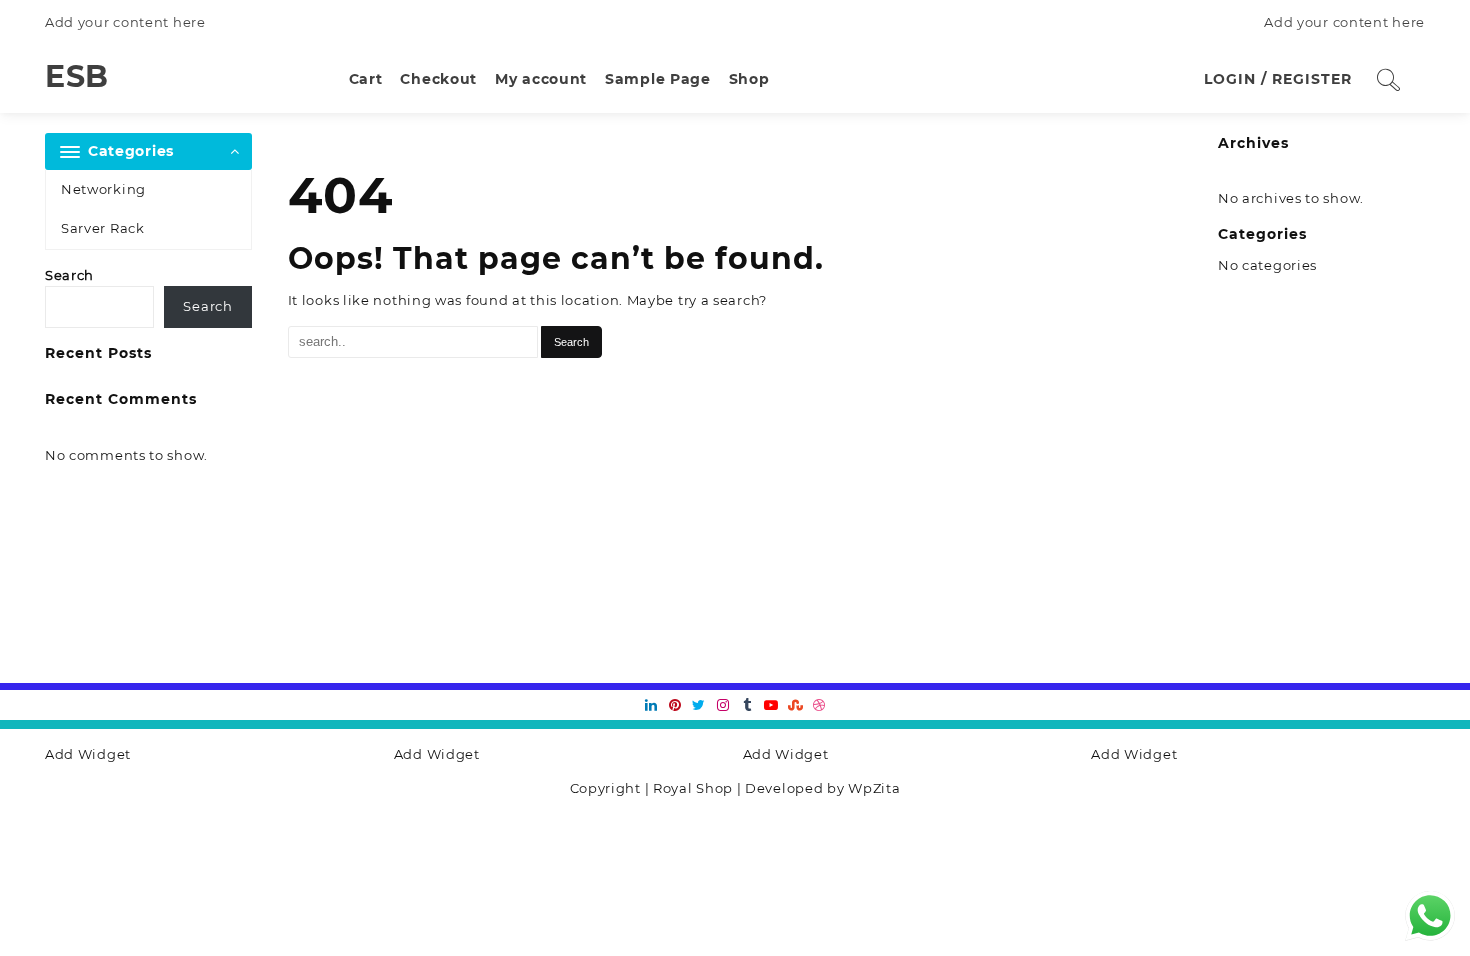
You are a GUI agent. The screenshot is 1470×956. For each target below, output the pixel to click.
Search (69, 275)
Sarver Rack (103, 228)
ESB (77, 76)
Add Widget (88, 754)
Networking (103, 189)
